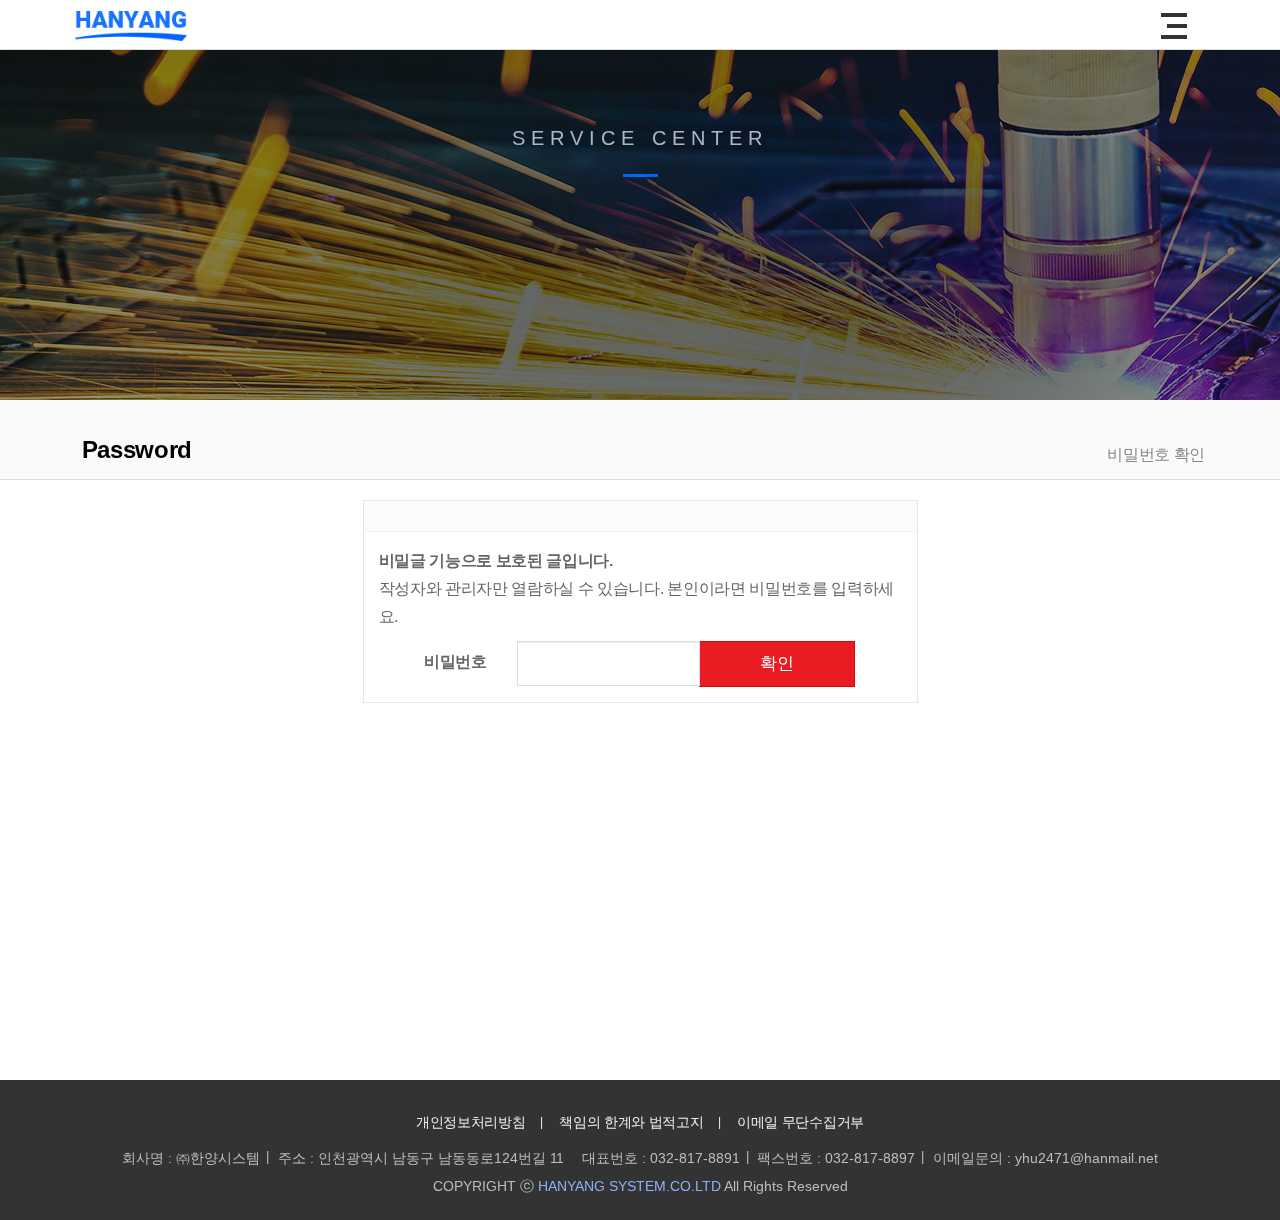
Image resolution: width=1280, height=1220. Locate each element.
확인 (777, 663)
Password (133, 449)
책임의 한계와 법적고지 (631, 1122)
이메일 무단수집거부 (800, 1122)
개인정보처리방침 (470, 1122)
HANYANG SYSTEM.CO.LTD (629, 1186)
